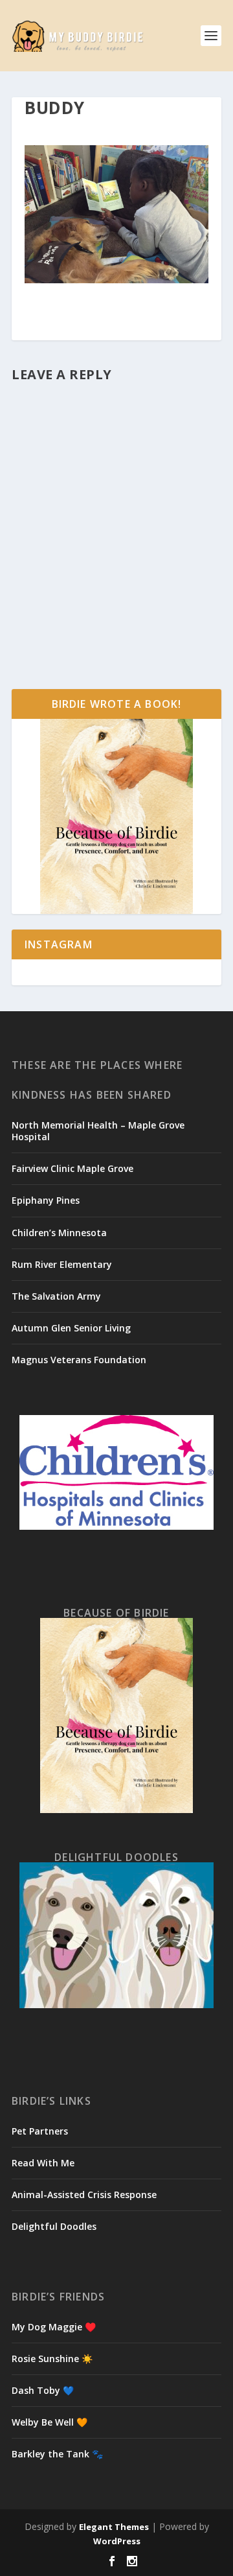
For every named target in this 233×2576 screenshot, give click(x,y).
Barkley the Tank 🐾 (57, 2454)
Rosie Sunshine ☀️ (52, 2359)
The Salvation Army (56, 1296)
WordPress (117, 2541)
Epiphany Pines (46, 1200)
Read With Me (43, 2163)
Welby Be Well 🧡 (50, 2422)
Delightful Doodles (54, 2226)
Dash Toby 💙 (43, 2390)
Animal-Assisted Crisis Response (84, 2195)
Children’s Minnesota (59, 1233)
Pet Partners (40, 2131)
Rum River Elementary (62, 1264)
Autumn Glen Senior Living (71, 1328)
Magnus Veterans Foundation (79, 1360)
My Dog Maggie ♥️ (54, 2327)
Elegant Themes (114, 2527)
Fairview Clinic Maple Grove (72, 1168)
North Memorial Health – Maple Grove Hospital (98, 1131)
